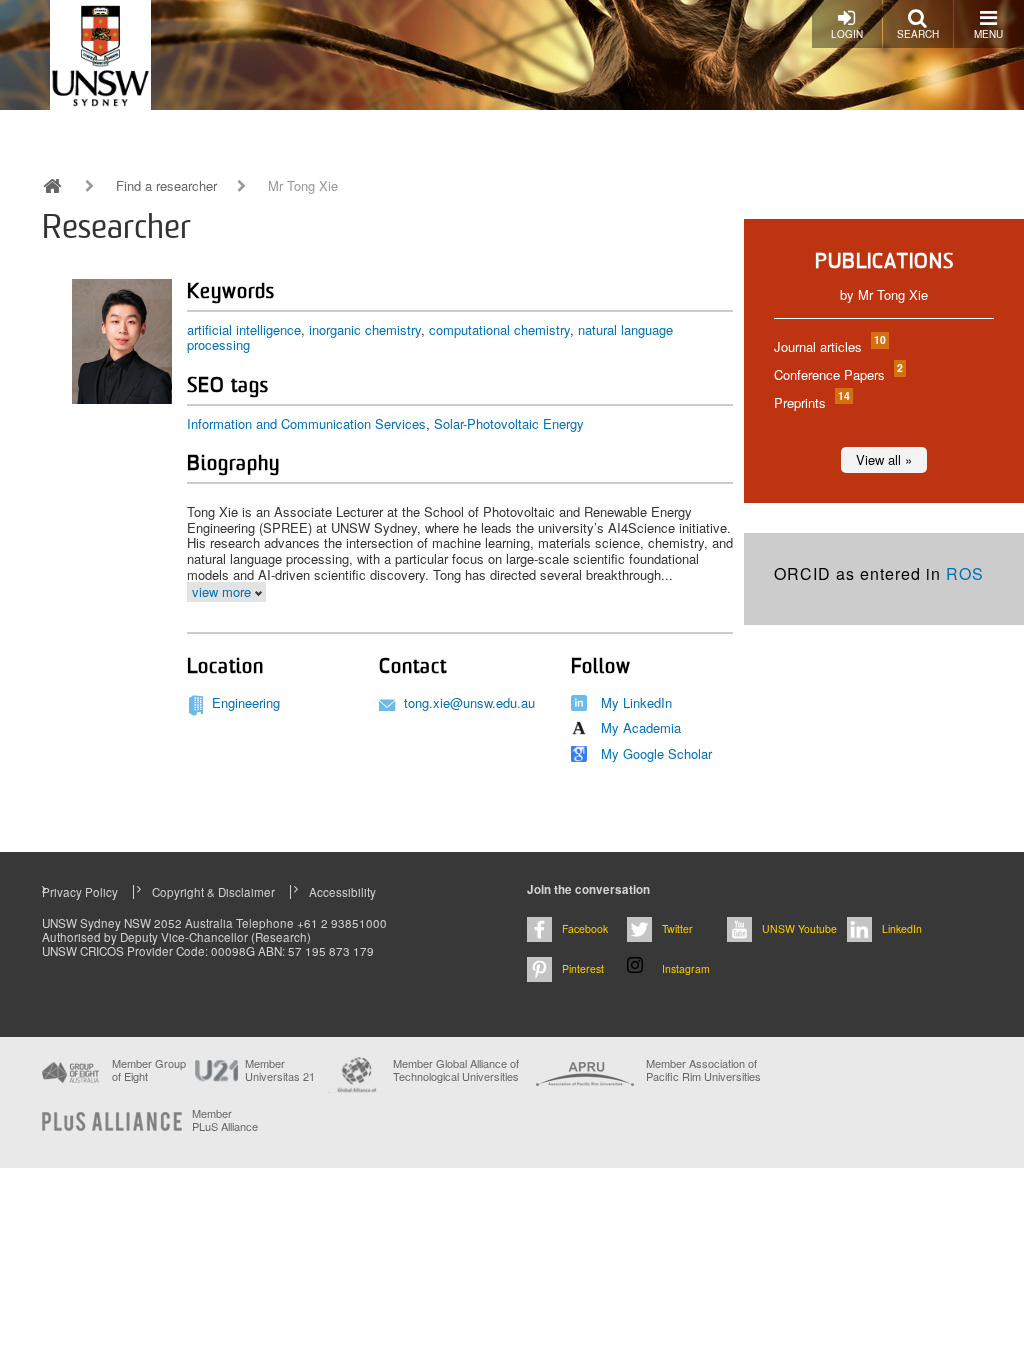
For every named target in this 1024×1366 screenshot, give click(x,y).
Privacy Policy (80, 892)
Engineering (246, 702)
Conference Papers (837, 374)
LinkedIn (902, 928)
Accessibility (342, 892)
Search (918, 34)
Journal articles (829, 346)
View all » (884, 459)
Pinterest (583, 968)
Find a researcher (166, 186)
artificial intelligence (244, 329)
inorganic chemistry (365, 329)
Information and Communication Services (306, 423)
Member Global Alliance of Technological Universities (456, 1070)
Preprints (811, 402)
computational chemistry (499, 329)
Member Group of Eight (149, 1070)
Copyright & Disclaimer (213, 892)
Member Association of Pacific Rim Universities (703, 1070)
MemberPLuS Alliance (225, 1120)
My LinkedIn (636, 702)
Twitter (677, 928)
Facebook (585, 928)
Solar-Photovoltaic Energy (509, 423)
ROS (965, 573)
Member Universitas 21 (280, 1070)
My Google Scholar (656, 753)
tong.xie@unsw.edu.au (469, 702)
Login (847, 34)
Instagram (686, 968)
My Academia (641, 727)
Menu (988, 34)
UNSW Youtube (799, 928)
